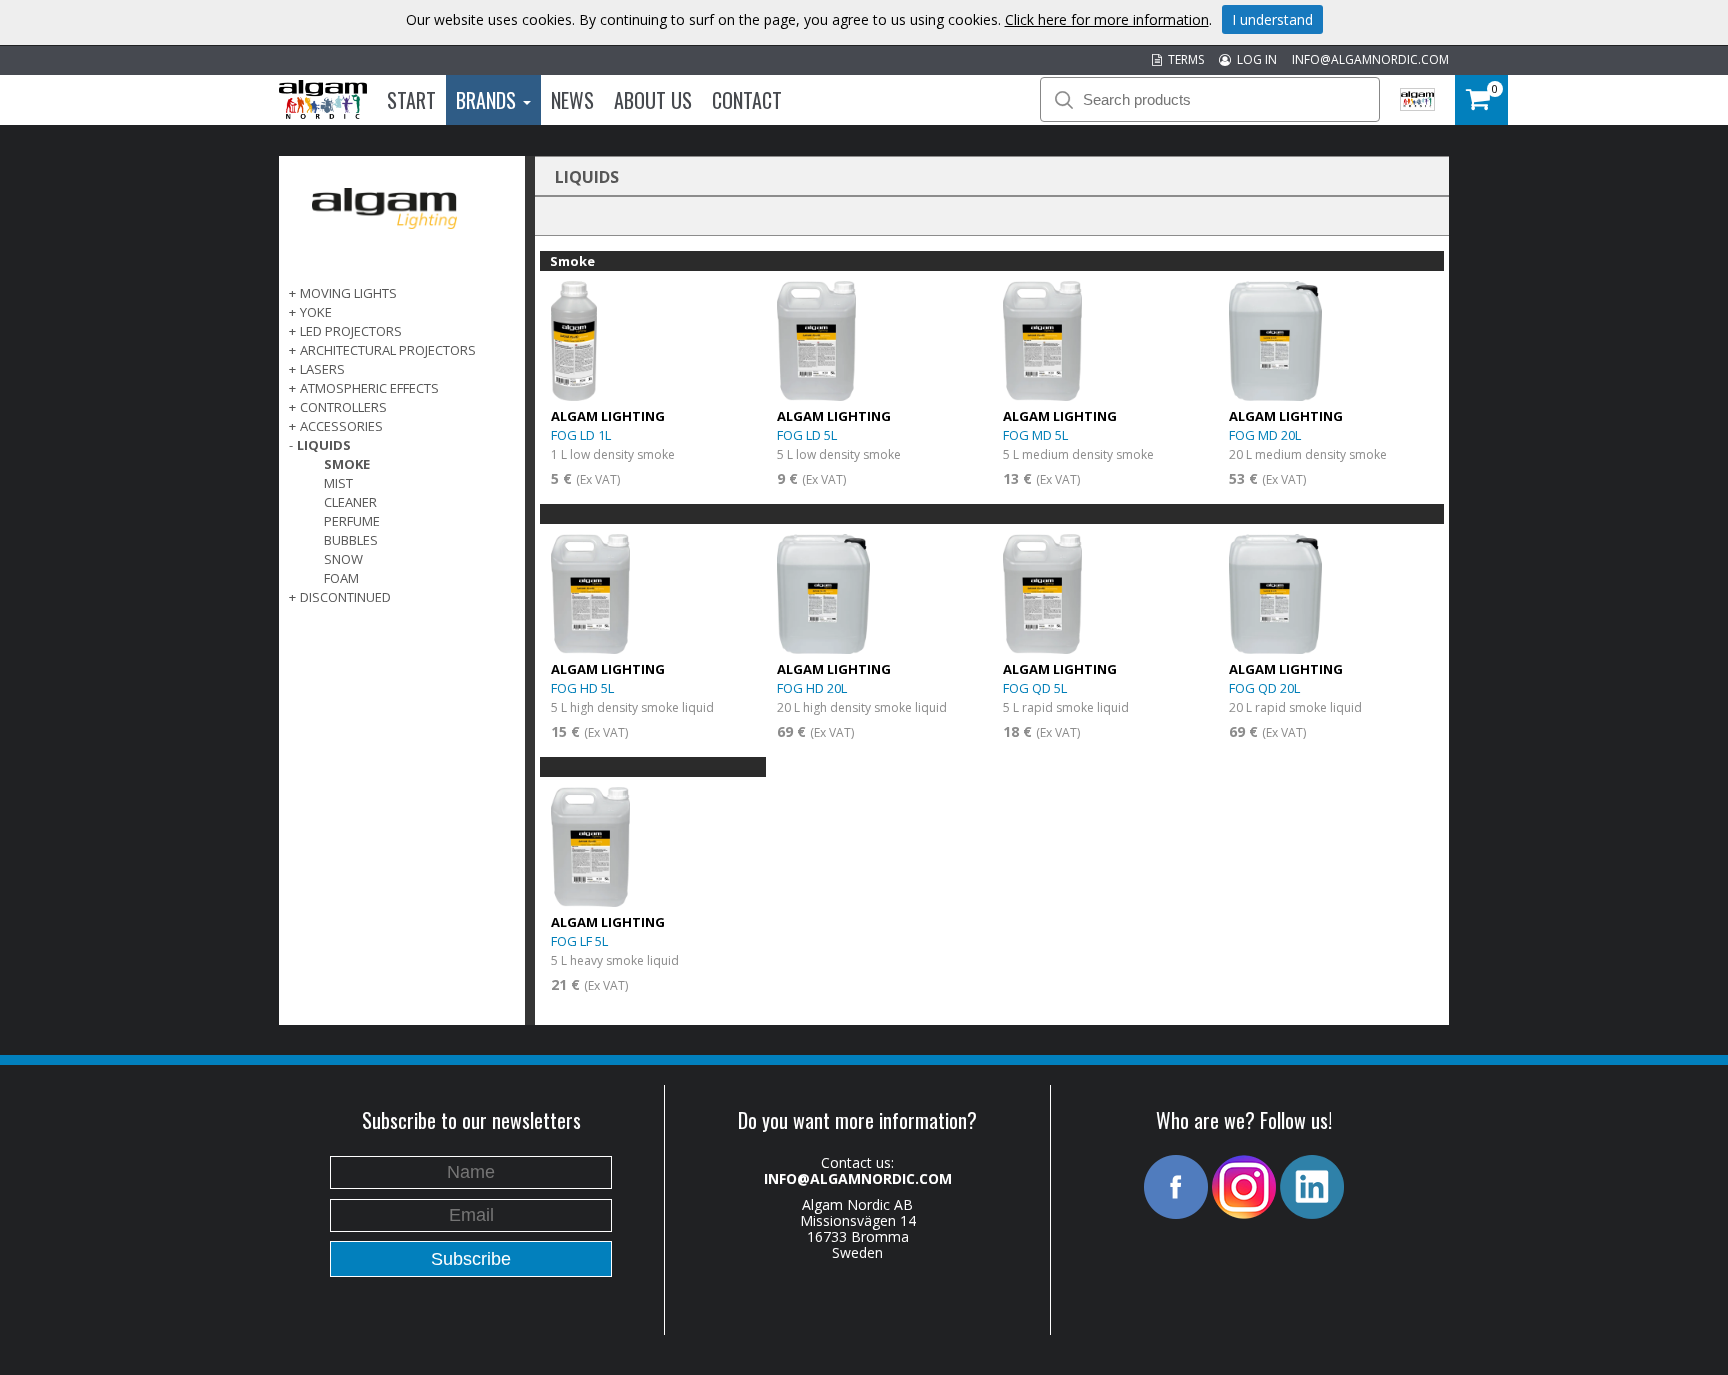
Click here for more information (1107, 19)
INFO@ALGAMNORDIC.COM (1370, 59)
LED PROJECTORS (351, 331)
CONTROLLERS (343, 407)
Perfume (352, 521)
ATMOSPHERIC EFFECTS (369, 388)
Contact (747, 100)
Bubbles (351, 540)
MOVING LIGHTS (348, 293)
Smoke (347, 464)
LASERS (322, 369)
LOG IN (1254, 59)
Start (411, 100)
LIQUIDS (324, 445)
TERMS (1183, 59)
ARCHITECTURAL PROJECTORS (388, 350)
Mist (338, 483)
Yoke (316, 312)
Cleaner (350, 502)
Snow (343, 559)
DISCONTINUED (345, 597)
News (572, 100)
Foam (341, 578)
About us (653, 100)
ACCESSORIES (341, 426)
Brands (488, 100)
